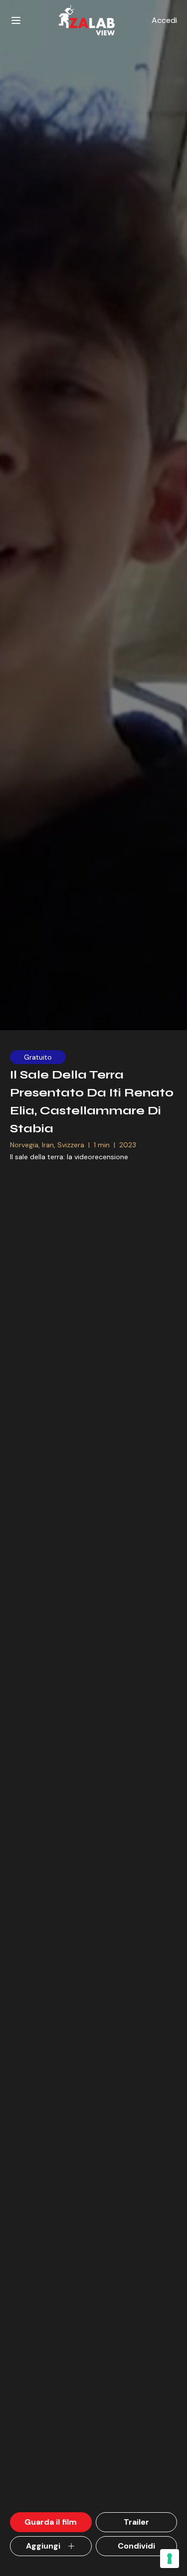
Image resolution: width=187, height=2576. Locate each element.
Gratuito (38, 1057)
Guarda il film (51, 2522)
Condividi (136, 2546)
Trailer (136, 2522)
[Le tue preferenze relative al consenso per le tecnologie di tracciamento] (170, 2559)
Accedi (164, 20)
